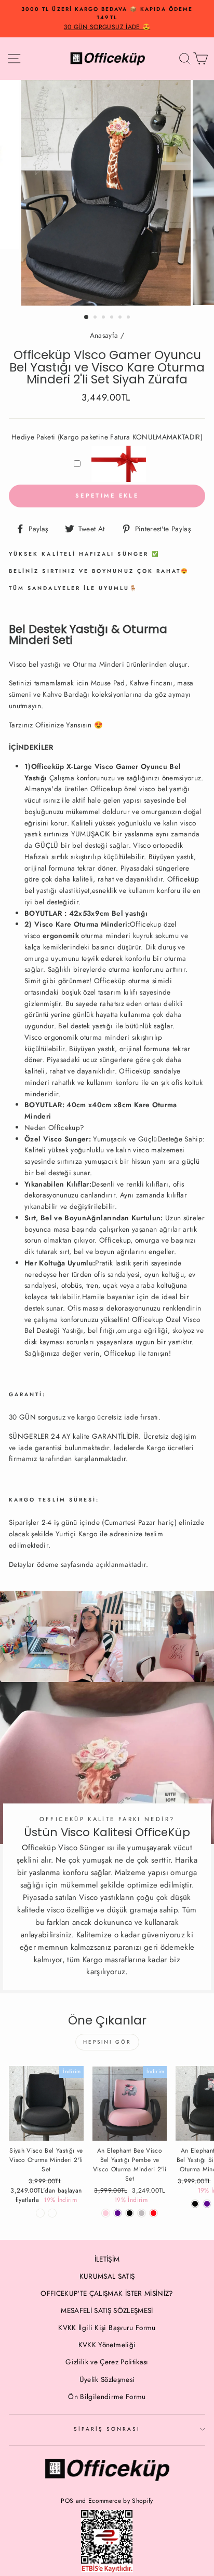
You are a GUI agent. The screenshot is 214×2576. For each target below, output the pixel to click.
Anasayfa (104, 335)
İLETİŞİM (107, 2259)
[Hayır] (40, 2213)
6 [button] (129, 318)
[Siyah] (195, 2204)
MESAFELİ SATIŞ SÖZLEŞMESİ (107, 2310)
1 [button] (87, 318)
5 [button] (121, 318)
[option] (107, 19)
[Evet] (52, 2213)
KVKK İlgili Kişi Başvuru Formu (107, 2327)
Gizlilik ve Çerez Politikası (107, 2362)
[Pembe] (106, 2213)
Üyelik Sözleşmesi (107, 2379)
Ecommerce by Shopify (121, 2501)
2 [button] (96, 318)
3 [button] (104, 318)
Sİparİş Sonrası (107, 2429)
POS (67, 2501)
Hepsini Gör (107, 2042)
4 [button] (113, 318)
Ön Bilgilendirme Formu (107, 2396)
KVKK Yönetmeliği (107, 2345)
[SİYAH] (130, 2213)
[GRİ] (142, 2213)
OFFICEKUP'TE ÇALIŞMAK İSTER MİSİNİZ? (107, 2293)
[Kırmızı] (153, 2213)
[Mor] (118, 2213)
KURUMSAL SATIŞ (107, 2276)
